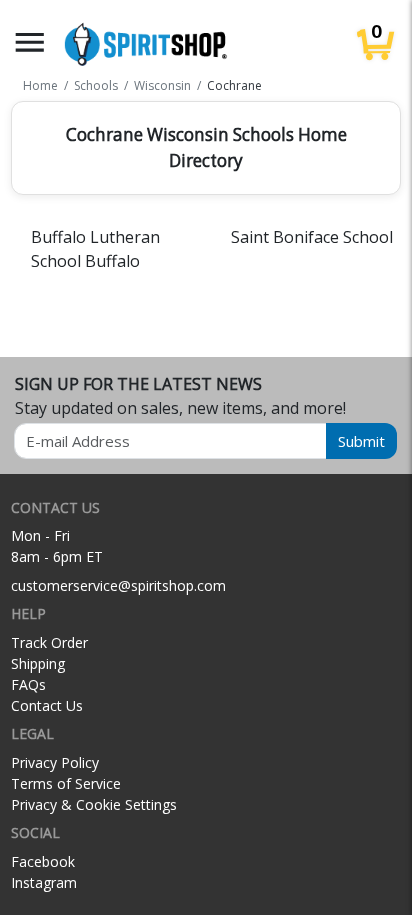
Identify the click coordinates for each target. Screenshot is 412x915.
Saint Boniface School (312, 237)
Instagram (44, 882)
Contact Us (47, 705)
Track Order (49, 642)
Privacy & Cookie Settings (94, 804)
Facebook (43, 861)
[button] (30, 42)
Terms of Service (66, 783)
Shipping (38, 663)
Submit (361, 441)
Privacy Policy (55, 762)
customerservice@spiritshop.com (118, 585)
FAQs (28, 684)
